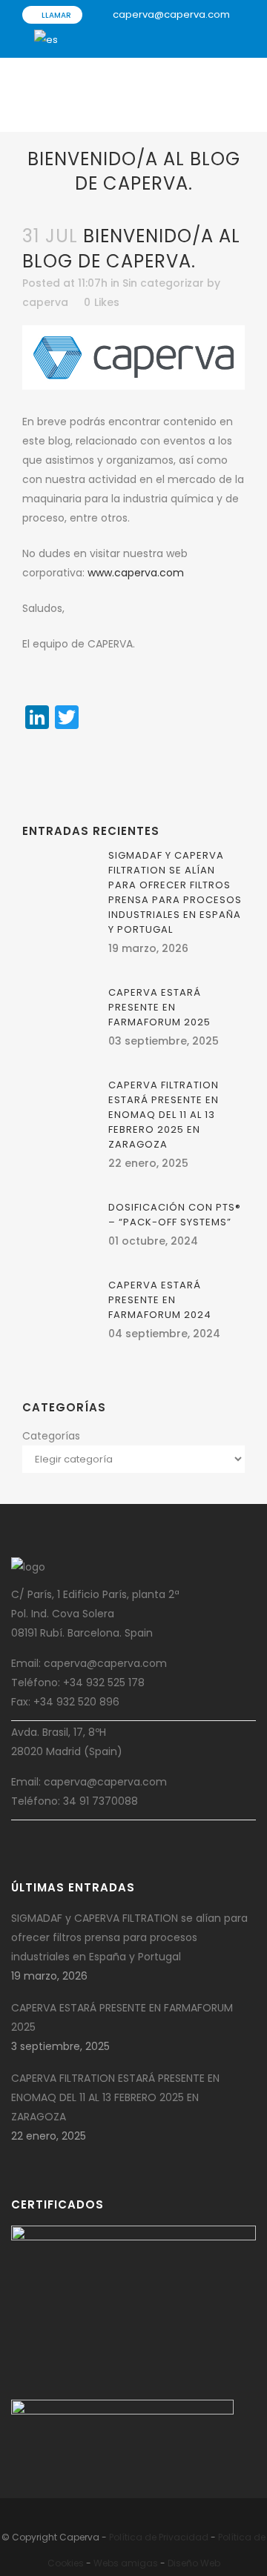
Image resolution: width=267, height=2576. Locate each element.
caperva (45, 302)
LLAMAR (55, 15)
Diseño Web (194, 2563)
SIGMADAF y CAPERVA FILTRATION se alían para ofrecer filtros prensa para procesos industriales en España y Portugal (175, 892)
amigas (139, 2563)
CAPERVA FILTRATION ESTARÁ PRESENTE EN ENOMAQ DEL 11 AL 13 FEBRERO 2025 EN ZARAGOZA (164, 1115)
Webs (106, 2563)
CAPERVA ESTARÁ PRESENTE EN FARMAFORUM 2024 (160, 1300)
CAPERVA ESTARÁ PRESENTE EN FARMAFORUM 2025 (159, 1007)
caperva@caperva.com (171, 14)
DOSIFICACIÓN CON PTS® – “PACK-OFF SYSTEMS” (175, 1215)
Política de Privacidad (159, 2537)
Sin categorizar (163, 283)
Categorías (51, 1436)
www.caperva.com (136, 573)
